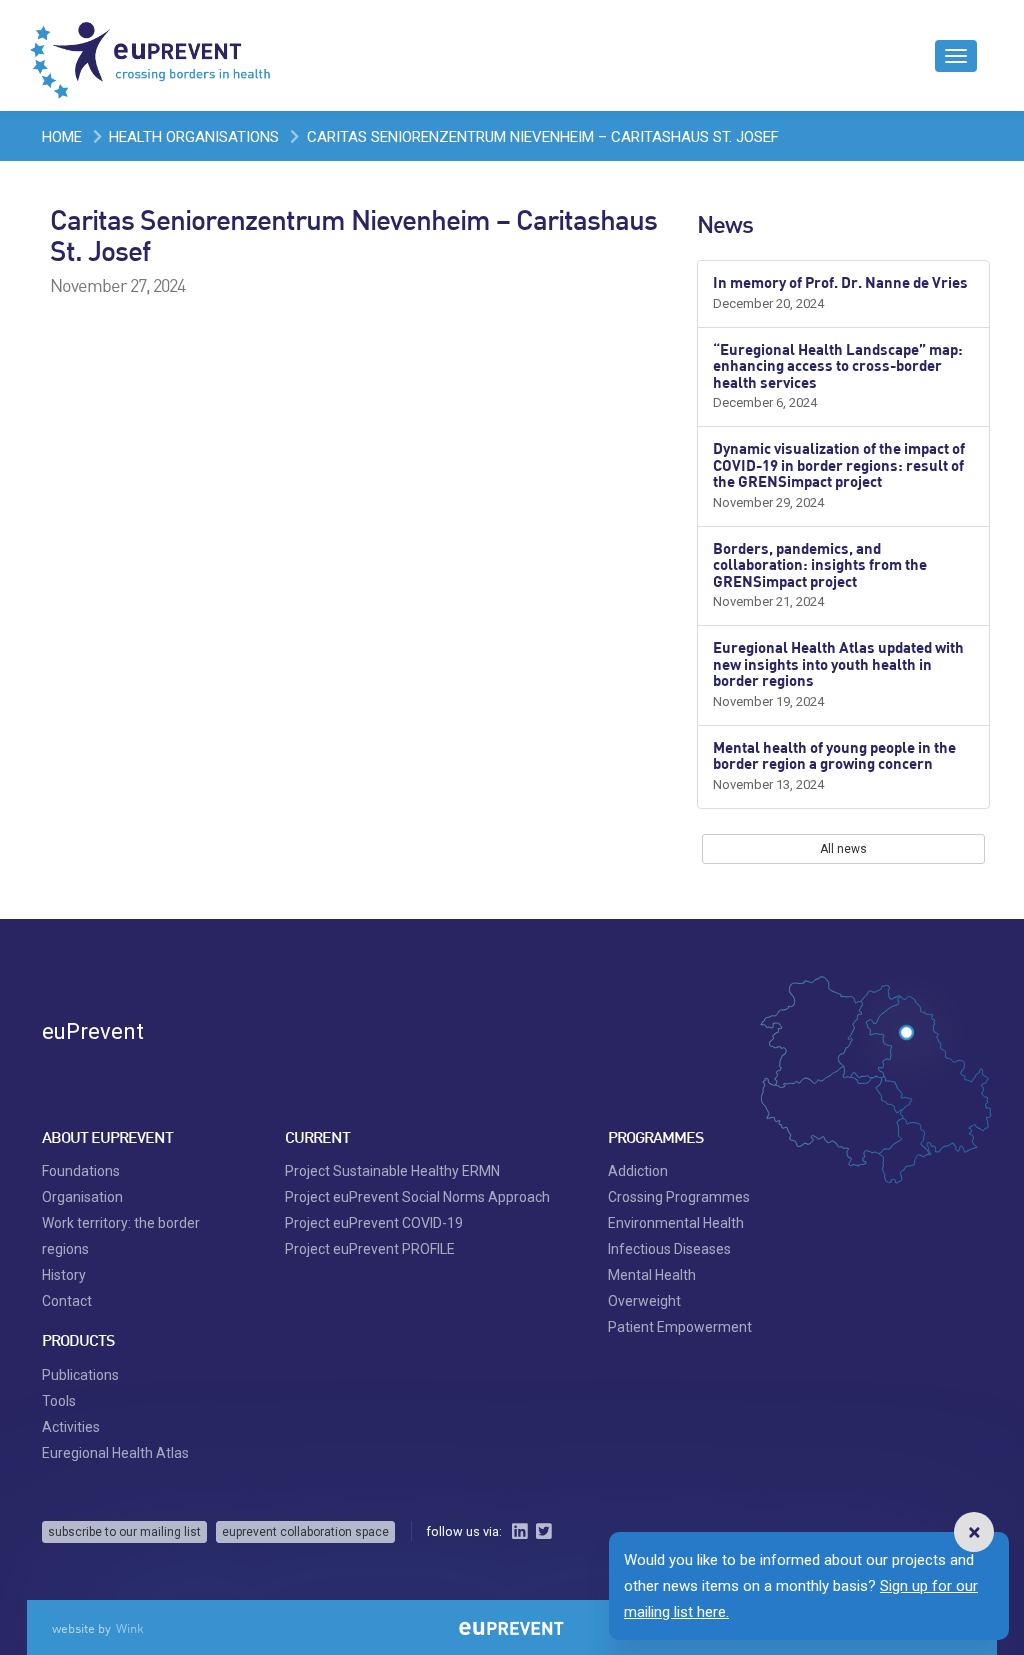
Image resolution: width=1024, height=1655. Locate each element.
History (64, 1249)
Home (62, 137)
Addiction (638, 1145)
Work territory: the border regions (121, 1210)
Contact (67, 1275)
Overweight (644, 1275)
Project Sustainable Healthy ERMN (392, 1145)
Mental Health (652, 1249)
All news (843, 849)
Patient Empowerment (680, 1301)
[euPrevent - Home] (152, 55)
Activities (71, 1401)
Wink (130, 1602)
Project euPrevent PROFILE (370, 1223)
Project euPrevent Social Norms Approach (417, 1171)
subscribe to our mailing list (124, 1506)
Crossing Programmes (679, 1171)
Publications (80, 1349)
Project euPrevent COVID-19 (374, 1197)
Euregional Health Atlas (115, 1427)
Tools (59, 1375)
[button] (974, 1532)
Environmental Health (676, 1197)
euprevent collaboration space (305, 1506)
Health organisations (194, 137)
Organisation (82, 1171)
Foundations (81, 1145)
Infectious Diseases (669, 1223)
